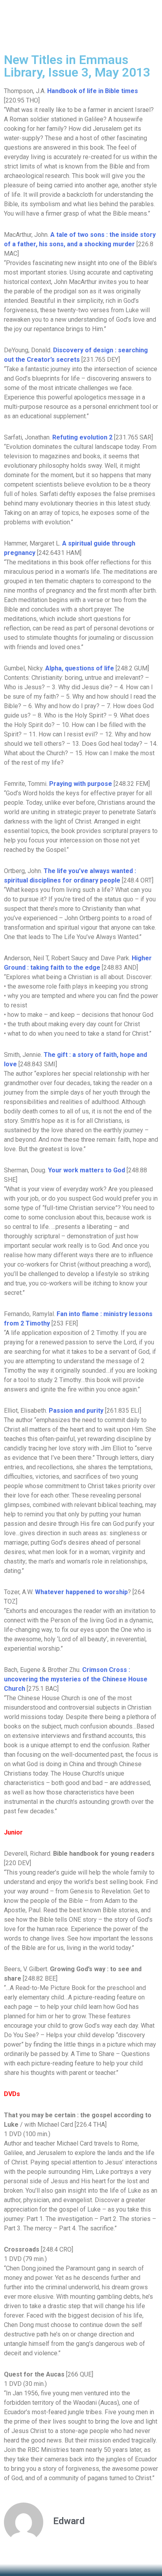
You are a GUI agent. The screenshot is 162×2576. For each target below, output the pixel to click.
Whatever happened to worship (81, 1592)
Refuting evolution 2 (82, 437)
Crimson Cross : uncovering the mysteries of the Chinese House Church (76, 1679)
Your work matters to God (87, 1170)
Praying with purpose (81, 784)
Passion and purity (77, 1411)
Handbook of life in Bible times (93, 91)
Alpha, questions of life (80, 668)
